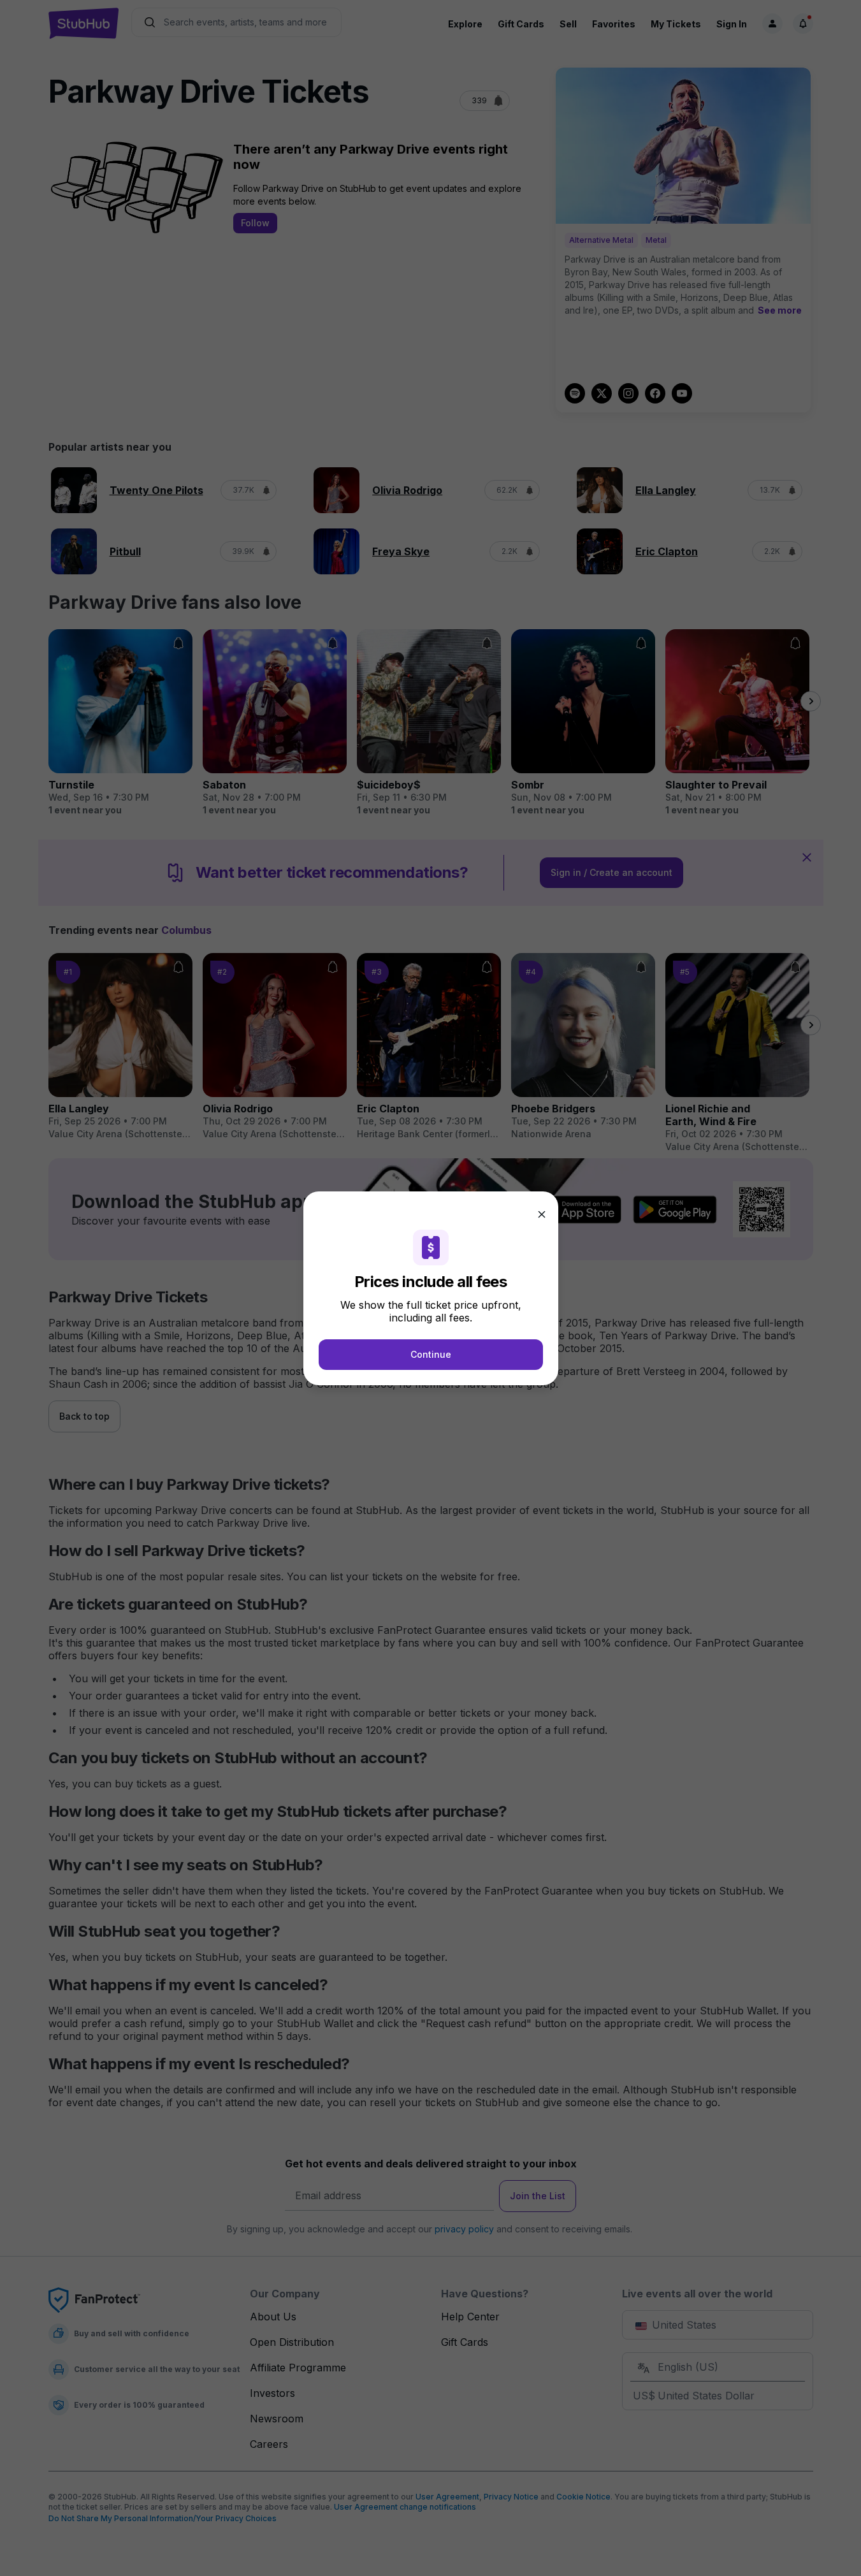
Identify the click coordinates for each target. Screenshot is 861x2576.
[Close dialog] (542, 1214)
